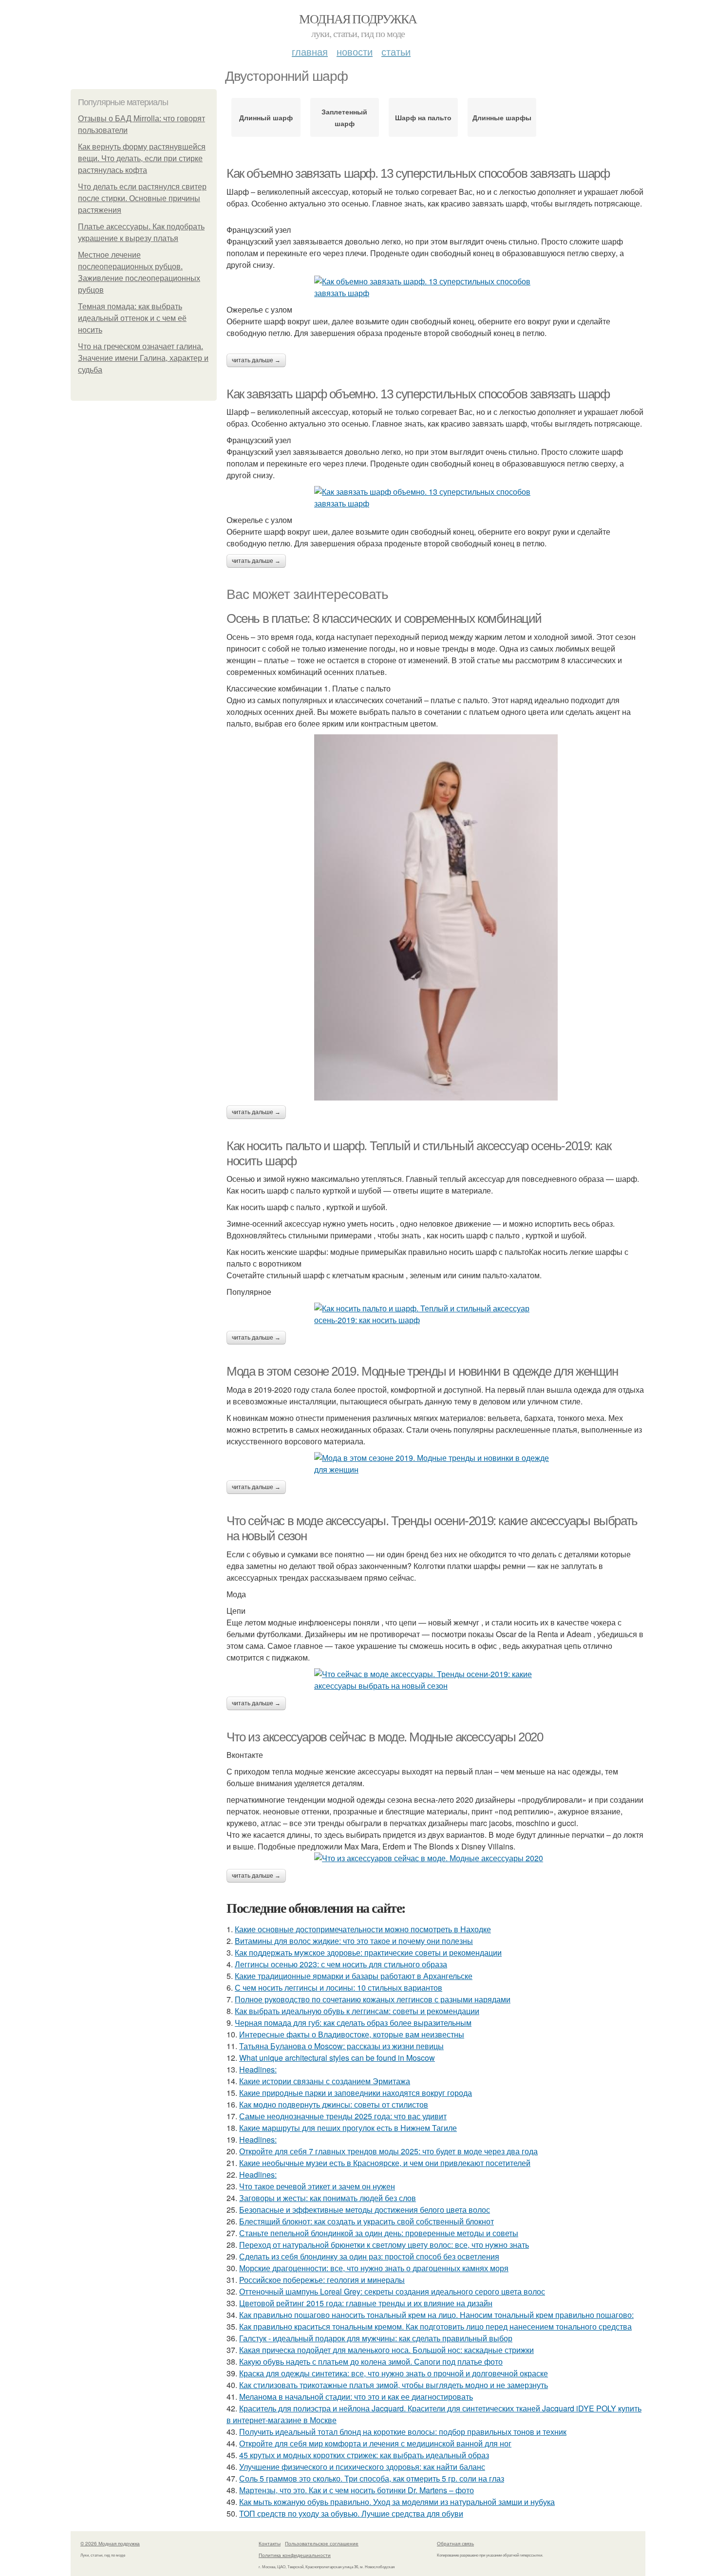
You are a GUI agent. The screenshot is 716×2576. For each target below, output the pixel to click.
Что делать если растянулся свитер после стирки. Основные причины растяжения (142, 198)
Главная (310, 51)
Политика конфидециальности (295, 2555)
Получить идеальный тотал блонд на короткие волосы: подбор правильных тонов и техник (403, 2432)
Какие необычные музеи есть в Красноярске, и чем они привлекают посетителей (385, 2163)
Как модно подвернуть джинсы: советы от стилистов (334, 2104)
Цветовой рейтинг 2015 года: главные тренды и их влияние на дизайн (366, 2303)
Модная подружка (358, 19)
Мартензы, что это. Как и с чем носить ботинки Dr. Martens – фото (357, 2490)
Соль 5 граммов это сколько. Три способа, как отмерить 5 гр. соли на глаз (372, 2478)
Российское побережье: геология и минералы (322, 2280)
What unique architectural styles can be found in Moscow (337, 2058)
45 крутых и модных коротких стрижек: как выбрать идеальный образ (364, 2455)
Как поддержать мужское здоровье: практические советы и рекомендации (368, 1952)
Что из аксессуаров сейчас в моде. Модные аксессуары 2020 (385, 1737)
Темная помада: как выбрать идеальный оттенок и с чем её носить (132, 318)
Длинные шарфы (502, 117)
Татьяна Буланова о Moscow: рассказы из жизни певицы (341, 2046)
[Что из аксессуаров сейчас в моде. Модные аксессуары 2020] (436, 1858)
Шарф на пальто (423, 117)
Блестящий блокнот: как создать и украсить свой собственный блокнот (367, 2221)
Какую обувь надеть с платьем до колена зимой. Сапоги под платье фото (371, 2361)
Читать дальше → (256, 360)
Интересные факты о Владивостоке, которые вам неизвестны (352, 2034)
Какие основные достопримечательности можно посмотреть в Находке (363, 1929)
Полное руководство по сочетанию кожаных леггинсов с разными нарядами (373, 1999)
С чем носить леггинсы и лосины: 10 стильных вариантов (339, 1988)
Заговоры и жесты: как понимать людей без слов (328, 2198)
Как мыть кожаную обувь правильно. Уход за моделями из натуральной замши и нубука (397, 2502)
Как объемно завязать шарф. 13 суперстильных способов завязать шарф (418, 173)
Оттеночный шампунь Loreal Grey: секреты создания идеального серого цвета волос (392, 2291)
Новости (355, 51)
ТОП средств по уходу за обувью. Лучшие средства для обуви (351, 2513)
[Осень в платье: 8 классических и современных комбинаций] (436, 917)
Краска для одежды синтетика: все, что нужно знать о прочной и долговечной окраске (394, 2373)
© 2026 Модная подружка (110, 2543)
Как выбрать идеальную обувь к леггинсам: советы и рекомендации (357, 2011)
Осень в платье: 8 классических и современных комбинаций (384, 618)
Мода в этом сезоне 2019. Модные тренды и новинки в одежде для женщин (422, 1371)
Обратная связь (455, 2543)
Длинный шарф (266, 117)
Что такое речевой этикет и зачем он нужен (317, 2186)
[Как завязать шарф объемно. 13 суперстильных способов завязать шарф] (436, 498)
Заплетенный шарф (344, 117)
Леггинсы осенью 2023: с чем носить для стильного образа (341, 1964)
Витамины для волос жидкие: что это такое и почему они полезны (354, 1941)
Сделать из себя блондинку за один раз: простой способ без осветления (369, 2256)
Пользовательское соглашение (322, 2543)
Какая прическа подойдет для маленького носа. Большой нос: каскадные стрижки (386, 2350)
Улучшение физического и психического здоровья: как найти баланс (362, 2467)
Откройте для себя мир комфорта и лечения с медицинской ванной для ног (375, 2443)
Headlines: (258, 2069)
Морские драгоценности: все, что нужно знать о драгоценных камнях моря (374, 2268)
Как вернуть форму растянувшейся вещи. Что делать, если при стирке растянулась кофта (142, 159)
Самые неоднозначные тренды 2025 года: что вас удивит (343, 2116)
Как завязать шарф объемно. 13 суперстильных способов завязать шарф (418, 394)
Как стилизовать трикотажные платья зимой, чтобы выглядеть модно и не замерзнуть (394, 2385)
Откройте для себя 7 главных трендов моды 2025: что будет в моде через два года (388, 2151)
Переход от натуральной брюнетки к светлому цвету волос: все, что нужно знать (384, 2245)
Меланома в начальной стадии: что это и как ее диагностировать (356, 2397)
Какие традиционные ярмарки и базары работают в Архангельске (354, 1976)
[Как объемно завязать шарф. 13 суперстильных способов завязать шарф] (436, 287)
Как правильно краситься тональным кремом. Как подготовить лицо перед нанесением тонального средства (435, 2326)
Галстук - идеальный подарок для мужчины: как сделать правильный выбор (376, 2338)
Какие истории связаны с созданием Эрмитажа (325, 2081)
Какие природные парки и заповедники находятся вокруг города (356, 2093)
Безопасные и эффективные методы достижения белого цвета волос (365, 2210)
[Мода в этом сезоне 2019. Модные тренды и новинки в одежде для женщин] (436, 1464)
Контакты (270, 2543)
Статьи (396, 51)
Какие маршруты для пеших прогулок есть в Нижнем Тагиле (348, 2128)
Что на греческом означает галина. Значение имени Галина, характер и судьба (143, 358)
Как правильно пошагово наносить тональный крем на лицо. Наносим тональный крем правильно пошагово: (436, 2315)
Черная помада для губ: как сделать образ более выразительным (353, 2023)
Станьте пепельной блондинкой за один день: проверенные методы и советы (379, 2233)
